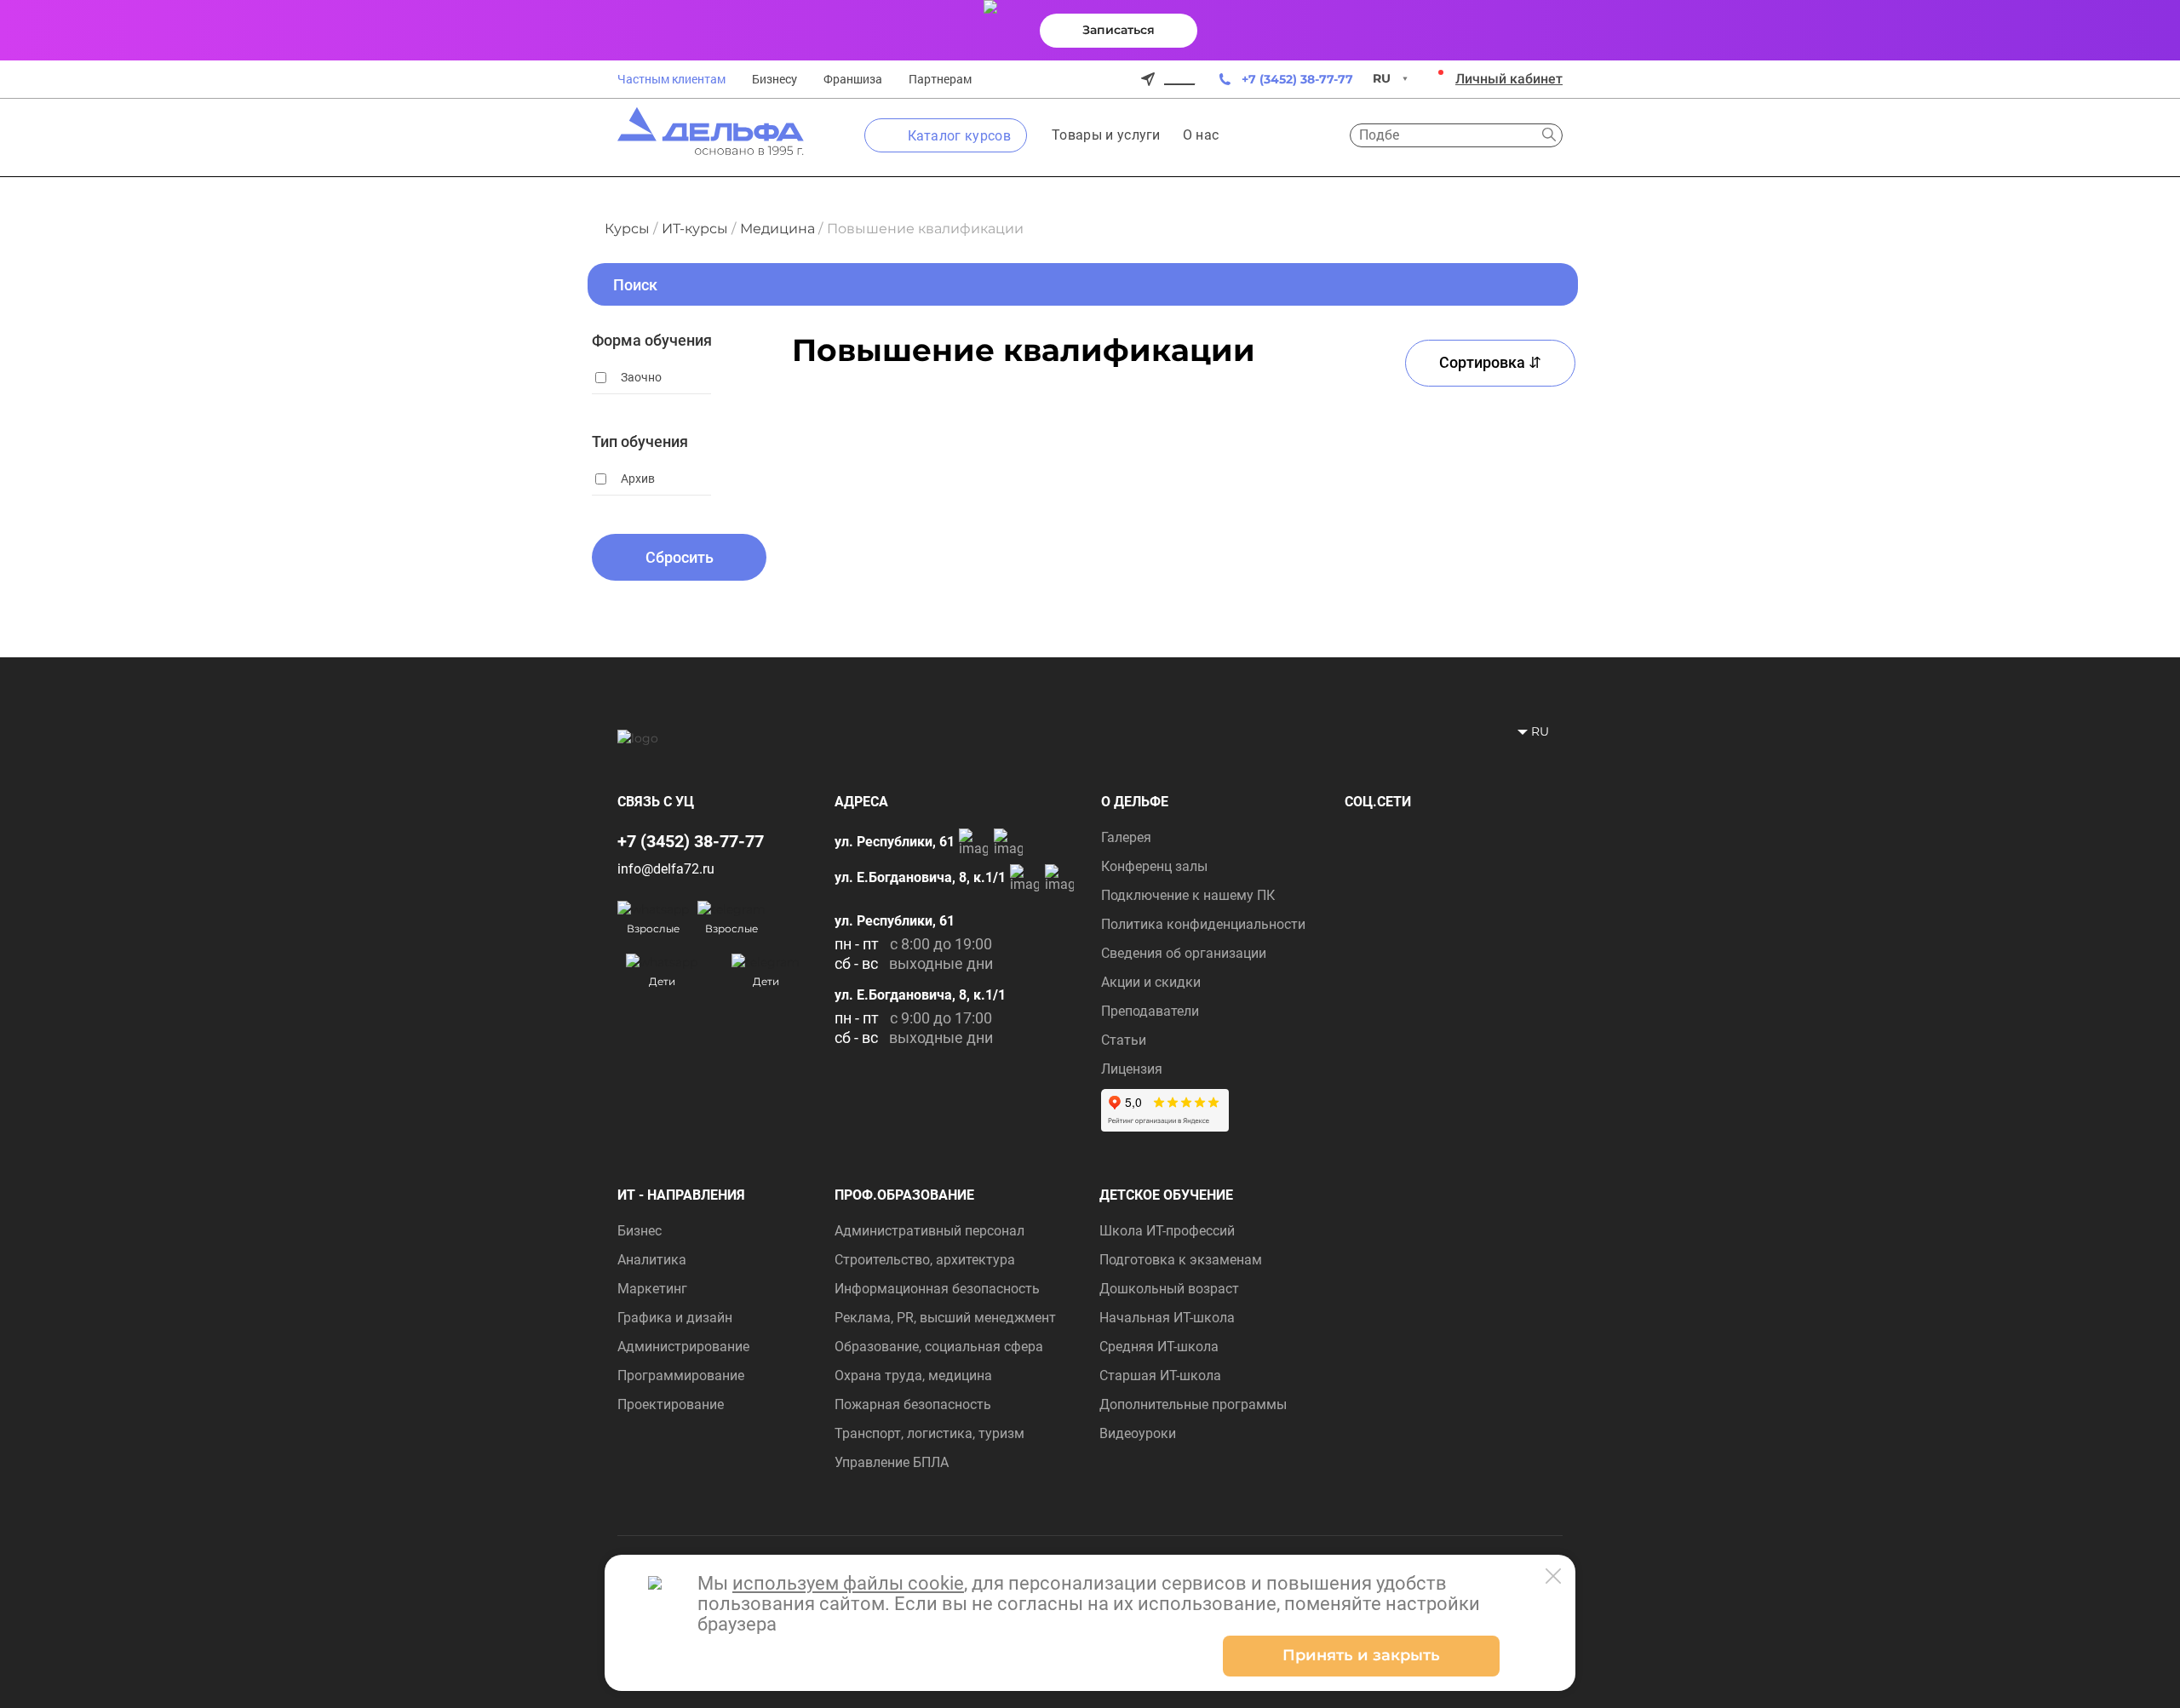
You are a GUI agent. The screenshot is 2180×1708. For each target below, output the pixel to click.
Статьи (1124, 1040)
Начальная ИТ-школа (1167, 1318)
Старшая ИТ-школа (1160, 1376)
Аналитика (652, 1260)
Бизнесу (774, 79)
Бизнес (640, 1231)
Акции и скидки (1151, 982)
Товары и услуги (1106, 135)
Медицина (777, 229)
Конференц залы (1154, 866)
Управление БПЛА (892, 1462)
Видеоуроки (1138, 1433)
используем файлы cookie (848, 1583)
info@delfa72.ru (666, 869)
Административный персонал (929, 1231)
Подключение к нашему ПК (1188, 895)
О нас (1201, 135)
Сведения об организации (1184, 953)
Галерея (1126, 837)
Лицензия (1132, 1069)
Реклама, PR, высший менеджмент (945, 1318)
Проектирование (671, 1404)
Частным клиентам (671, 79)
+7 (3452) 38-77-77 (1297, 79)
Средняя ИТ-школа (1159, 1347)
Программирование (681, 1376)
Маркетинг (652, 1289)
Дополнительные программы (1193, 1404)
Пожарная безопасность (913, 1404)
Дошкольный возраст (1169, 1289)
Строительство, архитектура (925, 1260)
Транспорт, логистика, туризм (929, 1433)
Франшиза (853, 79)
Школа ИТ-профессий (1167, 1231)
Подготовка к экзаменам (1181, 1260)
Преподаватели (1150, 1011)
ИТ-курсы (695, 229)
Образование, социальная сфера (939, 1347)
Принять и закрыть (1361, 1655)
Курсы (627, 229)
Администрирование (683, 1347)
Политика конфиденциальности (1203, 924)
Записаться (1119, 30)
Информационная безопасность (937, 1289)
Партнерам (940, 79)
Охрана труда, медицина (913, 1376)
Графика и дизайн (675, 1318)
